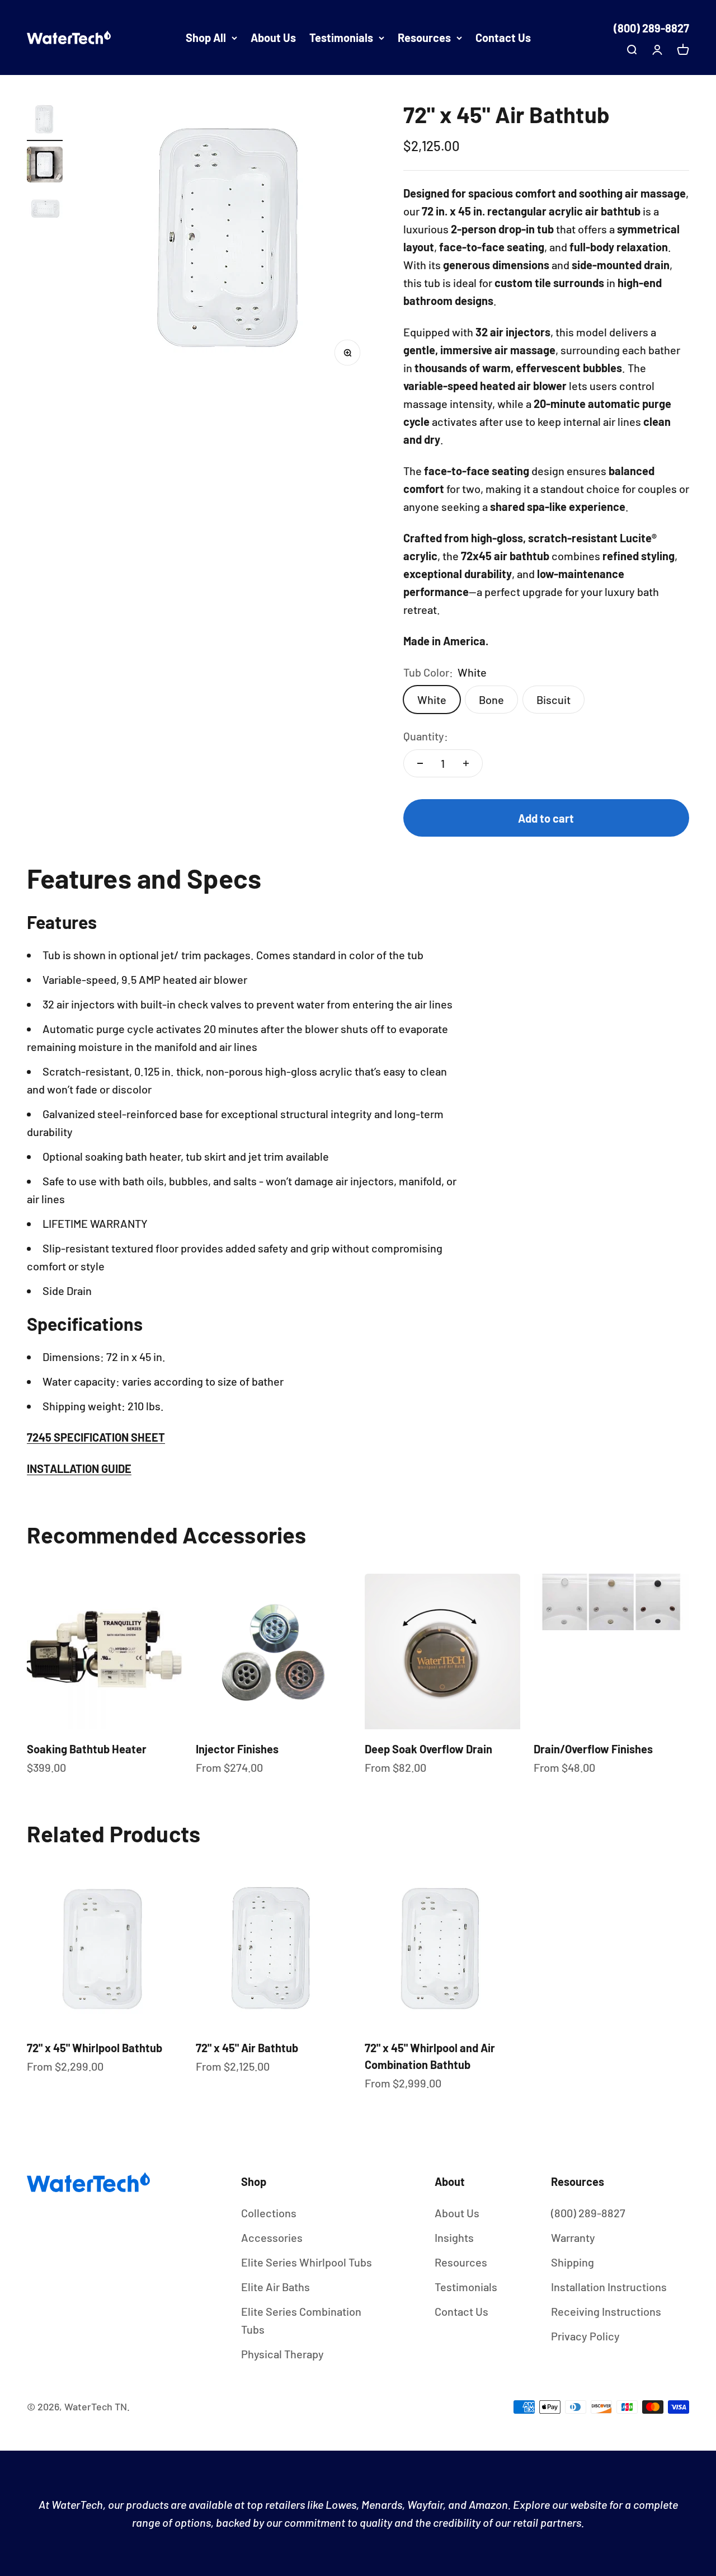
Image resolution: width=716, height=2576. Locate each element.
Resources (424, 37)
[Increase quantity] (466, 763)
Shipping (573, 2262)
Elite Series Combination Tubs (301, 2320)
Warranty (573, 2237)
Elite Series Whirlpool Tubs (307, 2262)
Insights (454, 2237)
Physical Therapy (282, 2354)
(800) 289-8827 (651, 28)
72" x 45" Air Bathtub (247, 2048)
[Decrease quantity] (420, 763)
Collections (269, 2213)
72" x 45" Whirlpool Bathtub (95, 2048)
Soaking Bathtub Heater (87, 1749)
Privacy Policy (585, 2336)
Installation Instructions (609, 2287)
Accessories (272, 2237)
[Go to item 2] (45, 166)
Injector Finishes (237, 1749)
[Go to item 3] (45, 211)
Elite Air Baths (275, 2287)
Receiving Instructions (606, 2311)
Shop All (206, 37)
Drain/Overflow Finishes (593, 1749)
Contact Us (503, 37)
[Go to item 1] (45, 121)
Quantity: (426, 736)
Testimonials (341, 37)
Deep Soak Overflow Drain (428, 1749)
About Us (273, 37)
